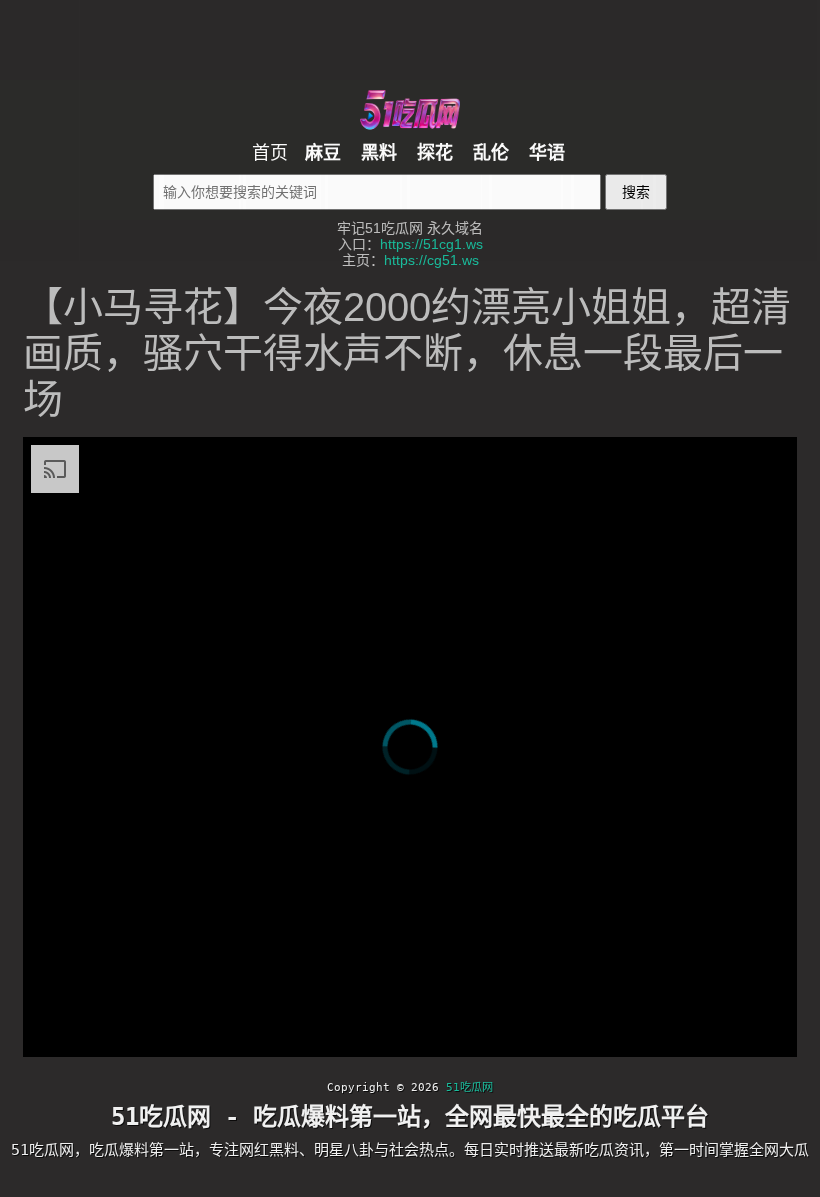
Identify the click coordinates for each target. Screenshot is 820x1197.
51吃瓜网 (469, 1087)
